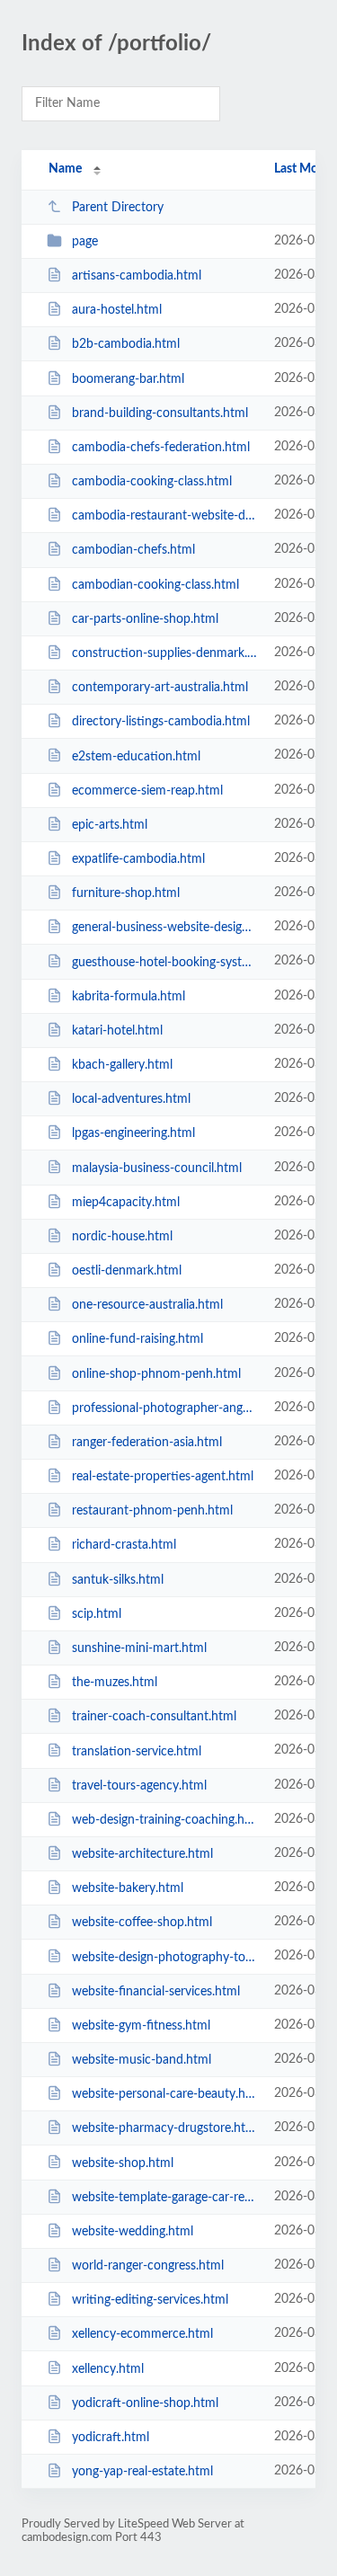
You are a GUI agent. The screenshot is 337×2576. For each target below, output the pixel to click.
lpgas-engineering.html (133, 1133)
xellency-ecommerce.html (142, 2334)
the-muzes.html (115, 1683)
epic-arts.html (110, 825)
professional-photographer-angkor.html (164, 1408)
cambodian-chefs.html (133, 550)
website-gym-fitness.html (141, 2026)
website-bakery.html (128, 1888)
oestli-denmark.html (127, 1271)
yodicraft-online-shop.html (145, 2403)
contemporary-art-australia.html (160, 688)
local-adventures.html (131, 1099)
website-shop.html (123, 2163)
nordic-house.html (122, 1237)
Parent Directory (118, 208)
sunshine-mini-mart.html (139, 1648)
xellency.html (108, 2368)
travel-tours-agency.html (139, 1786)
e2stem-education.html (136, 756)
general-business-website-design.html (164, 928)
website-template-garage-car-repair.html (164, 2198)
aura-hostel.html (117, 310)
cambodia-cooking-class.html (152, 482)
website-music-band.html (142, 2060)
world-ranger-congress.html (148, 2266)
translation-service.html (137, 1751)
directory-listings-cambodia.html (161, 722)
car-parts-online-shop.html (145, 619)
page (85, 242)
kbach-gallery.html (122, 1065)
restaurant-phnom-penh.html (152, 1511)
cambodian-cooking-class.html (155, 585)
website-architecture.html (142, 1854)
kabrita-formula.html (129, 997)
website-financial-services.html (156, 1992)
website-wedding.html (133, 2232)
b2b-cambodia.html (126, 344)
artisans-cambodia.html (137, 276)
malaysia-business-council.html (157, 1168)
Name (65, 169)
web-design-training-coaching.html (164, 1820)
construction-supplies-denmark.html (164, 653)
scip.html (97, 1614)
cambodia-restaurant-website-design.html (164, 516)
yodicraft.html (111, 2438)
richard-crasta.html (124, 1545)
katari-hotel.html (117, 1031)
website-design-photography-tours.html (164, 1957)
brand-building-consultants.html (160, 413)
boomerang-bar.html (128, 379)
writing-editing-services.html (150, 2300)
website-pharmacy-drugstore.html (164, 2128)
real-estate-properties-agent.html (163, 1477)
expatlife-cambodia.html (138, 859)
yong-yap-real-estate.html (142, 2472)
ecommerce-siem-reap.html (147, 791)
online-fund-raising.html (137, 1339)
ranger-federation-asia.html (147, 1443)
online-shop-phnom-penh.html (156, 1374)
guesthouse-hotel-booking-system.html (164, 962)
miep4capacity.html (126, 1203)
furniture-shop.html (126, 893)
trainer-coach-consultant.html (154, 1717)
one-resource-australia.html (147, 1305)
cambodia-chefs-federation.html (161, 448)
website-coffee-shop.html (142, 1923)
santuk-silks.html (118, 1580)
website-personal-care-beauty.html (164, 2094)
